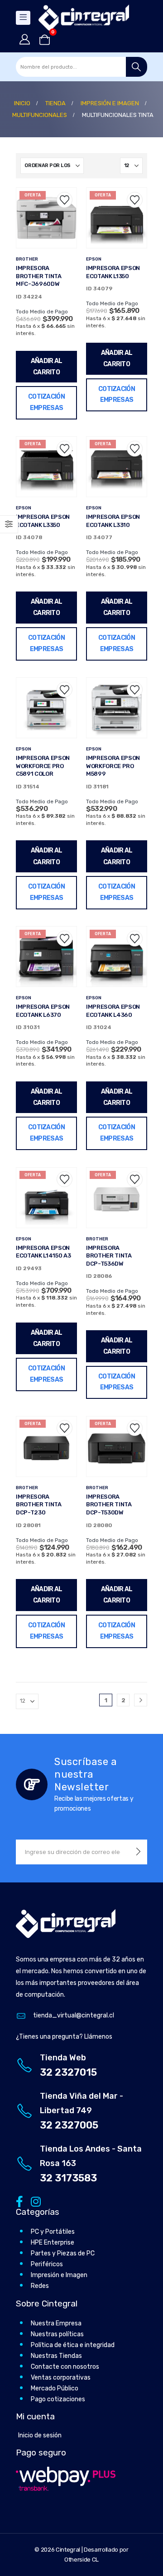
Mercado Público (55, 2388)
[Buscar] (137, 67)
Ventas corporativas (61, 2378)
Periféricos (47, 2264)
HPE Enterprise (53, 2243)
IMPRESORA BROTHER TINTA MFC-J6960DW (39, 276)
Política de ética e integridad (73, 2345)
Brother (27, 259)
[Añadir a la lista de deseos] (65, 200)
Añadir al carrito (47, 367)
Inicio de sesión (40, 2435)
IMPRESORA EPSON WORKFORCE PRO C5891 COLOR (43, 766)
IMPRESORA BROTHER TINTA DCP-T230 (39, 1505)
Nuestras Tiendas (56, 2356)
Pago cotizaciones (58, 2399)
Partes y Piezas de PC (63, 2253)
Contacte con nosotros (65, 2367)
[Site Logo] (84, 18)
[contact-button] (138, 1852)
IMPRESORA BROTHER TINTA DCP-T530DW (109, 1505)
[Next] (141, 1700)
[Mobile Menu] (23, 18)
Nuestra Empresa (56, 2323)
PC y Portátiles (53, 2232)
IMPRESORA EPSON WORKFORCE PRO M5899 (113, 766)
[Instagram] (34, 2201)
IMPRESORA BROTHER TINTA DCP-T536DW (109, 1256)
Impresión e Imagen (59, 2275)
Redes (40, 2286)
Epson (94, 259)
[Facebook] (19, 2201)
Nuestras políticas (57, 2334)
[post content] (46, 218)
